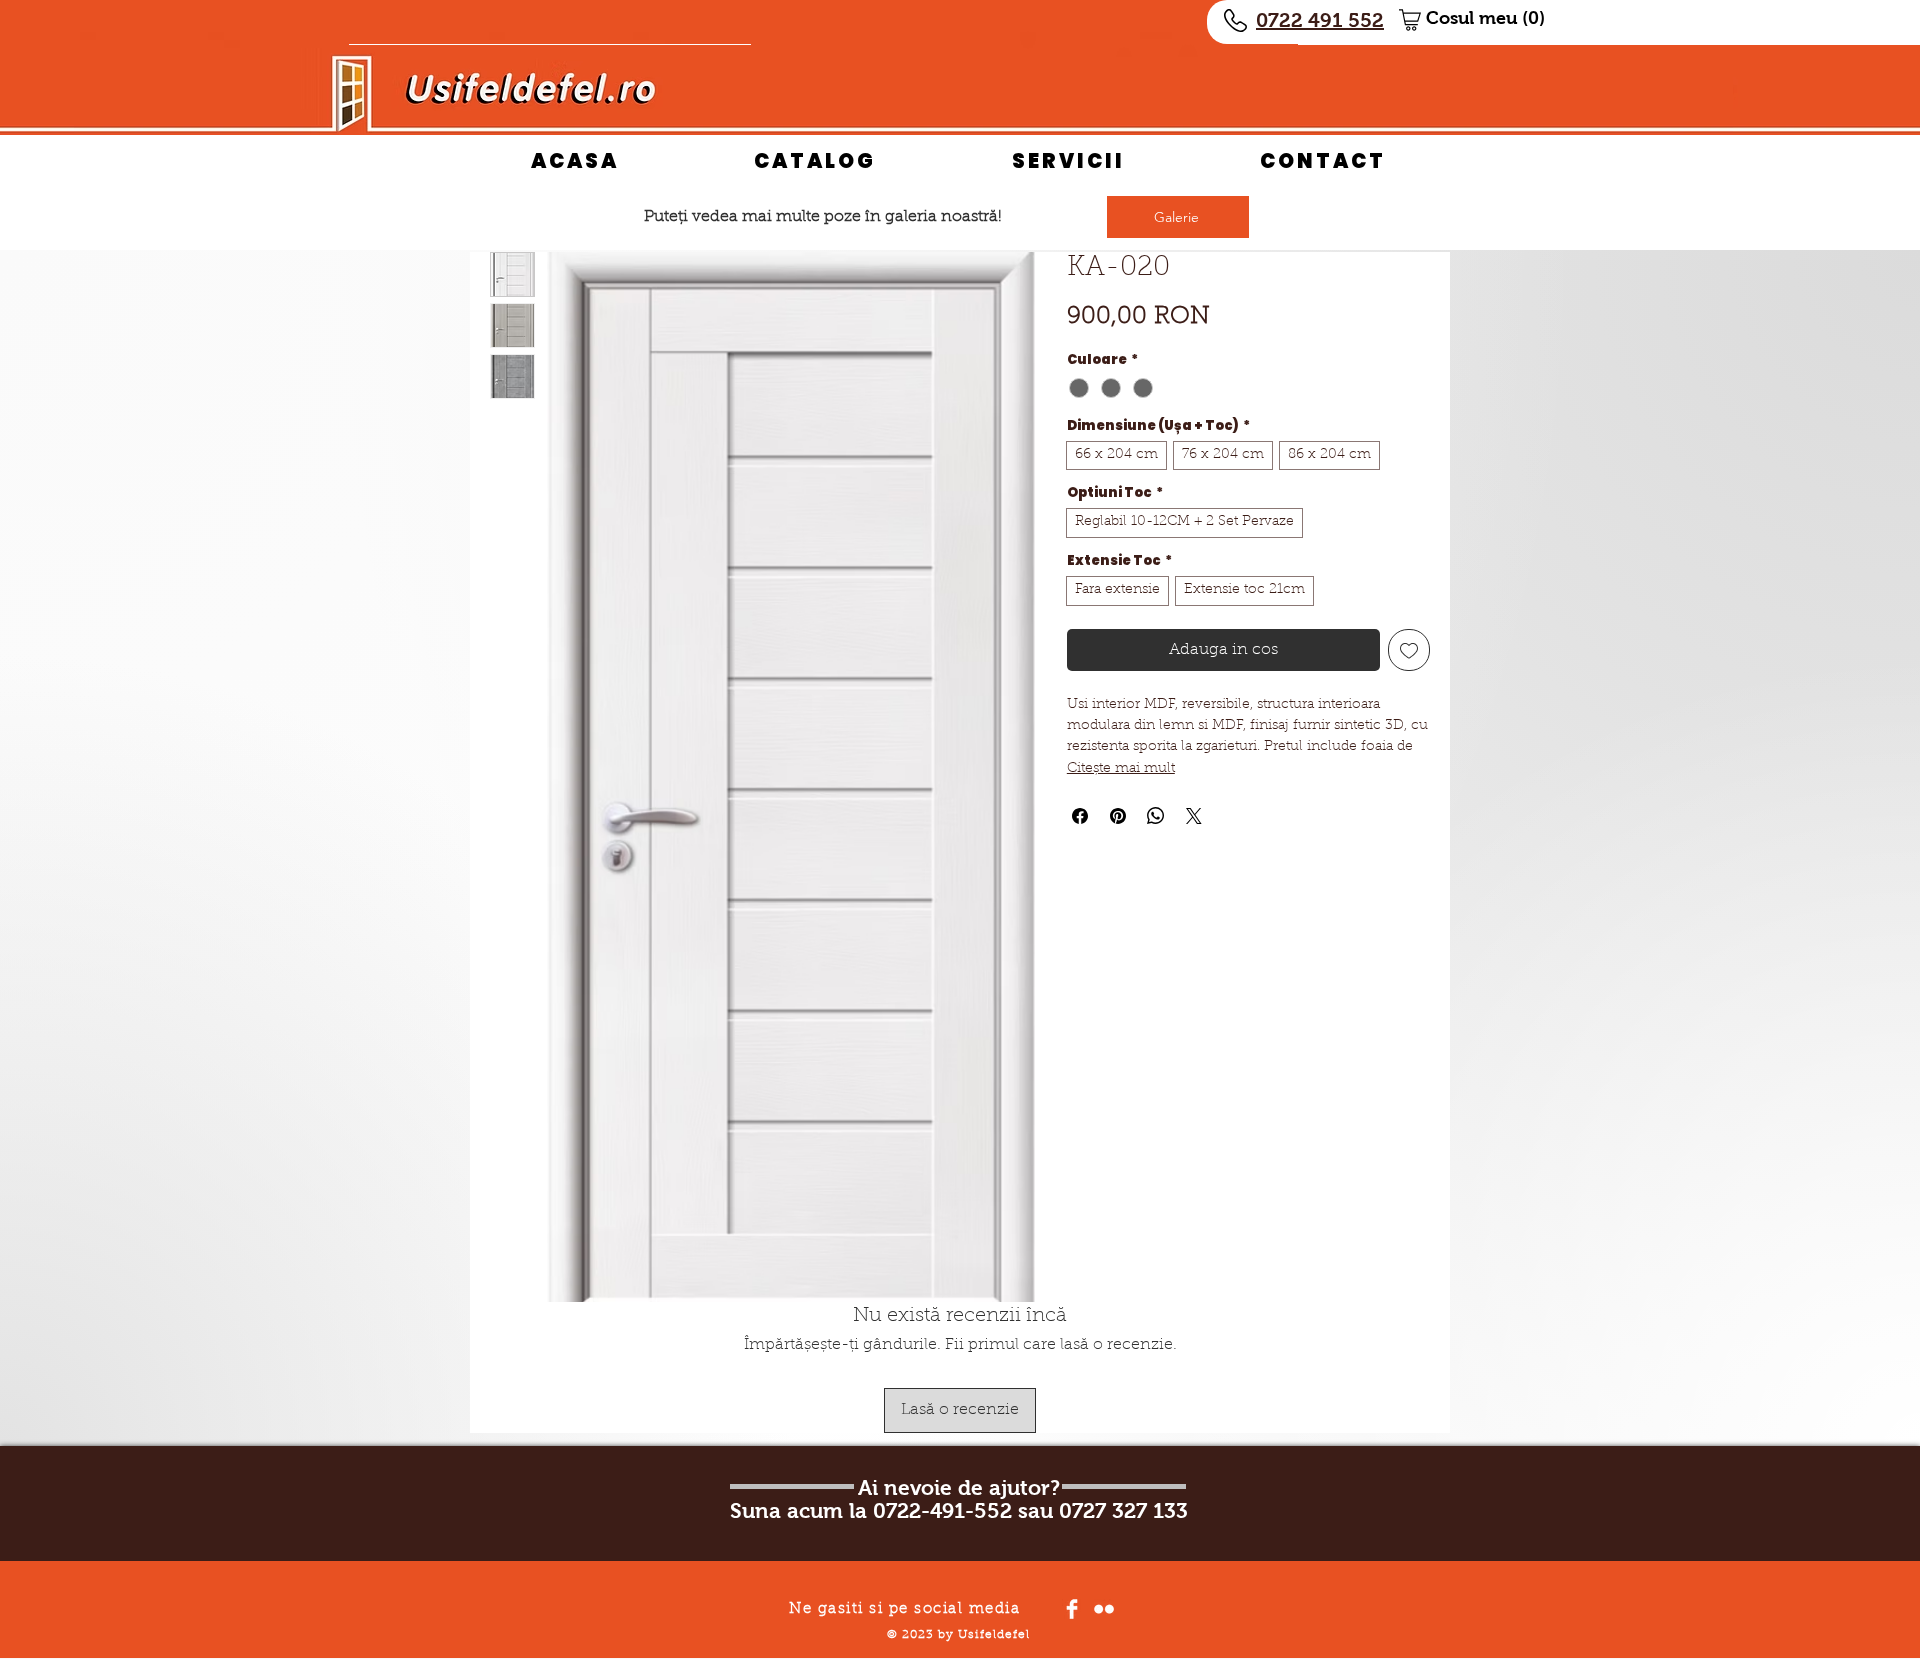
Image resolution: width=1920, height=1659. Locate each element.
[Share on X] (1194, 816)
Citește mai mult (1121, 769)
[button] (1494, 17)
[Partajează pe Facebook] (1080, 816)
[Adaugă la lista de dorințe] (1409, 650)
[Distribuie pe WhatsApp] (1156, 816)
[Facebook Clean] (1072, 1609)
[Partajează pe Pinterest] (1118, 816)
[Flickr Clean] (1104, 1609)
